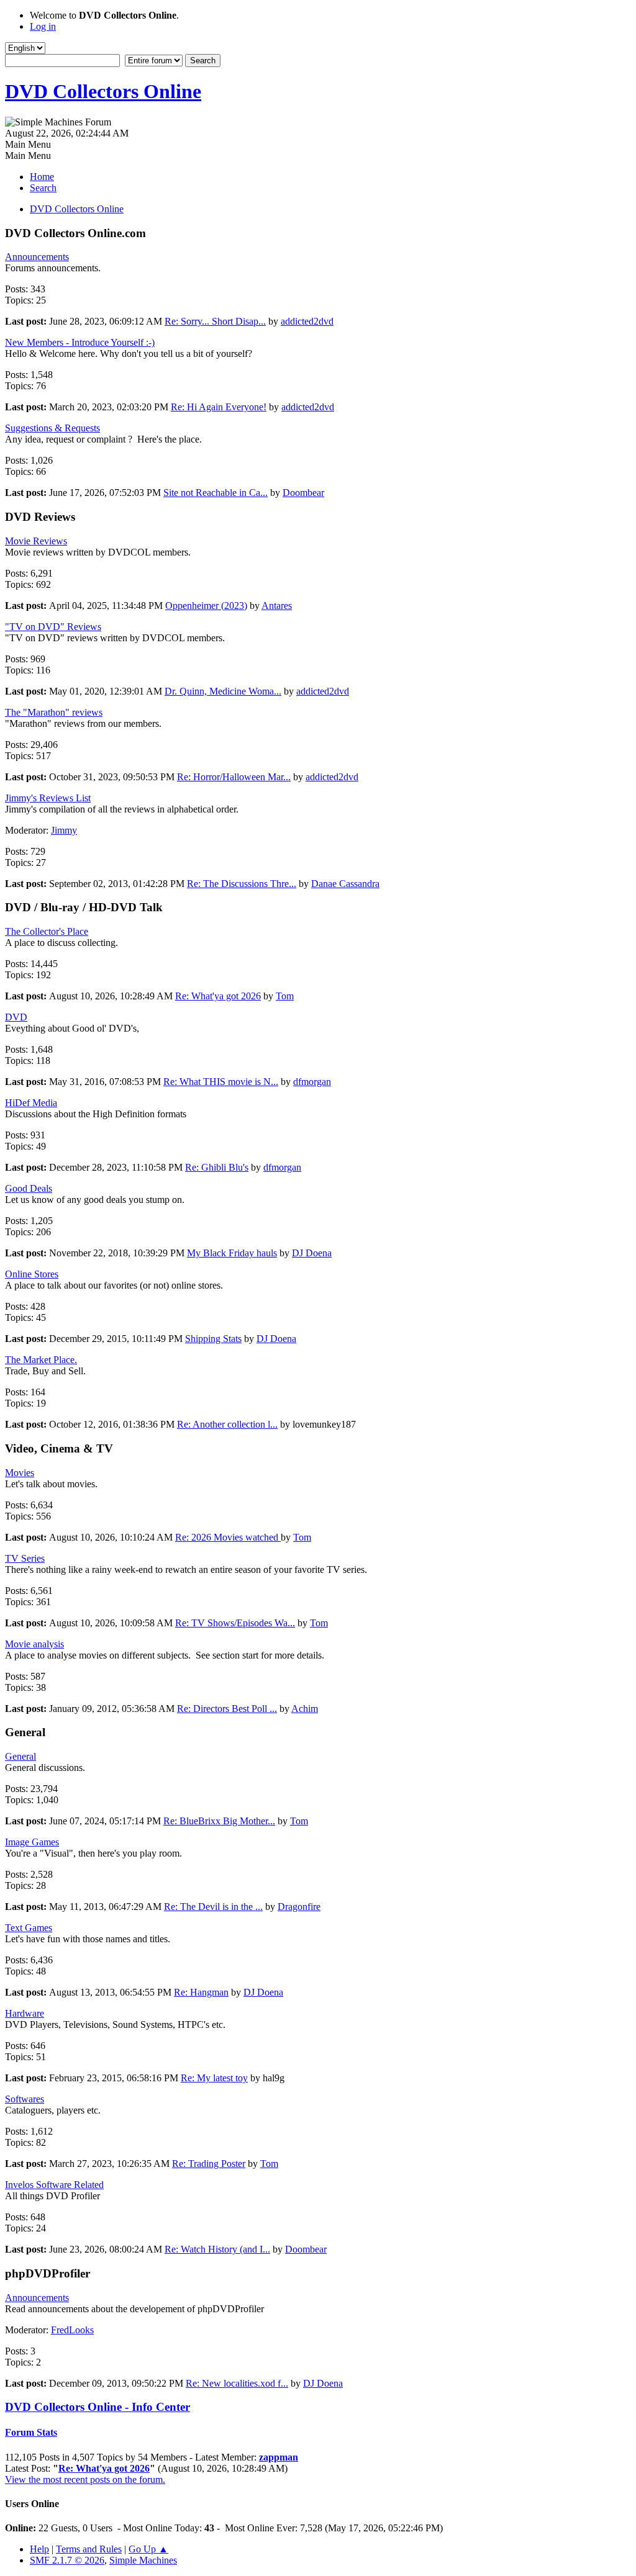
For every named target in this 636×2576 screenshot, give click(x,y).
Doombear (303, 493)
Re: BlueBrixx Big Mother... (219, 1821)
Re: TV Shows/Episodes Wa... (235, 1623)
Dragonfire (299, 1907)
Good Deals (29, 1188)
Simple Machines (143, 2560)
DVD (16, 1017)
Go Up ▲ (148, 2549)
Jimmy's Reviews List (48, 798)
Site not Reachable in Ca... (216, 493)
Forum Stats (31, 2432)
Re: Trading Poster (209, 2164)
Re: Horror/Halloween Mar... (234, 777)
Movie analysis (34, 1644)
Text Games (29, 1928)
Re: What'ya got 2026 (218, 996)
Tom (285, 996)
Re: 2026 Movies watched (228, 1537)
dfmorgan (312, 1082)
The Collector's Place (47, 931)
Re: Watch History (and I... (217, 2249)
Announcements (37, 257)
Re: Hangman (201, 1992)
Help (39, 2549)
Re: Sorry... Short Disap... (215, 321)
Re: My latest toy (214, 2078)
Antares (277, 606)
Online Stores (32, 1274)
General (20, 1756)
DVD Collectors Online (103, 91)
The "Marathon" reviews (54, 712)
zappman (279, 2457)
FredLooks (72, 2330)
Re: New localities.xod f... (237, 2383)
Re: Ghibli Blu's (217, 1167)
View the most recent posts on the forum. (85, 2479)
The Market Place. (41, 1360)
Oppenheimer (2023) (206, 606)
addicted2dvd (307, 321)
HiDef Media (31, 1103)
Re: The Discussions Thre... (242, 884)
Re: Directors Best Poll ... (227, 1709)
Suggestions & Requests (52, 428)
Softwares (25, 2099)
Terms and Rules (89, 2549)
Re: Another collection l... (227, 1424)
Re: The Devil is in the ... (213, 1907)
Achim (305, 1709)
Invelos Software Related (54, 2185)
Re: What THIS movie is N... (221, 1082)
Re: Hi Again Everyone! (219, 407)
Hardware (25, 2013)
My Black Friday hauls (232, 1253)
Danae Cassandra (345, 884)
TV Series (25, 1558)
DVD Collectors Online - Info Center (98, 2407)
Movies (20, 1473)
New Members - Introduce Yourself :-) (80, 342)
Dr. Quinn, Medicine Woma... (223, 691)
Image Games (32, 1842)
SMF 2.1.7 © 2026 (67, 2560)
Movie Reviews (36, 541)
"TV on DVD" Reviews (53, 627)
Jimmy (64, 830)
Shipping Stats (213, 1339)
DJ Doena (312, 1253)
